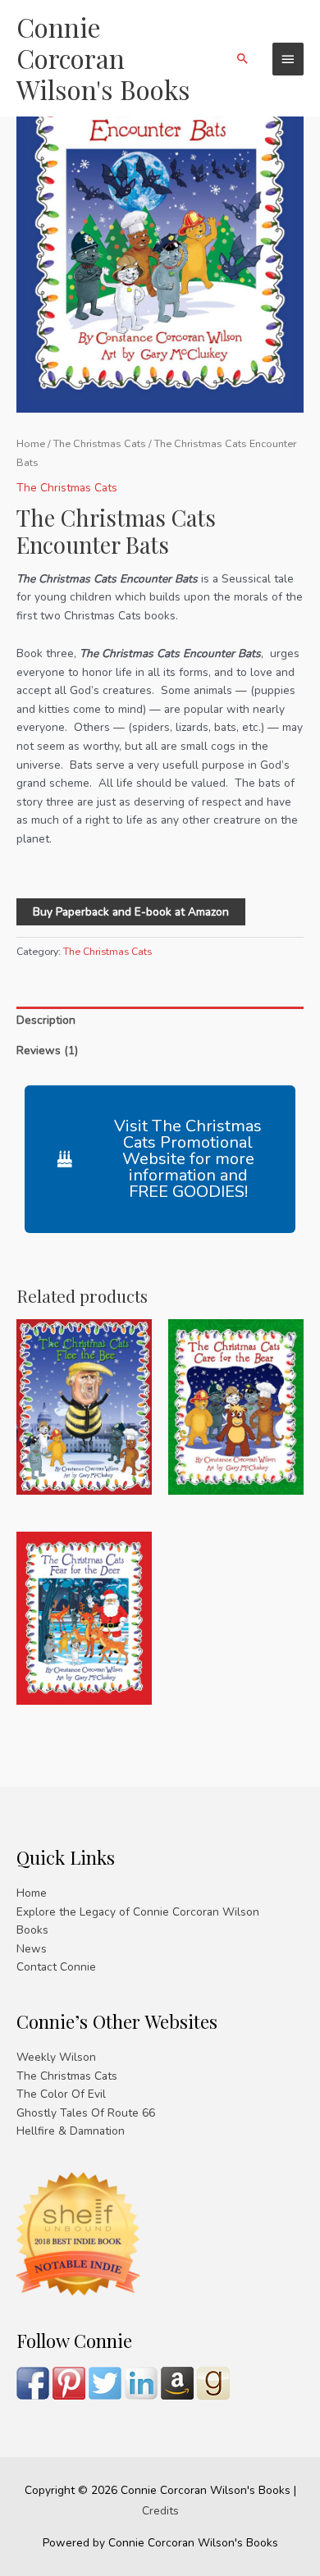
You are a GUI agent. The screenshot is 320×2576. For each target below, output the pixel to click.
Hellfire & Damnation (71, 2131)
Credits (160, 2511)
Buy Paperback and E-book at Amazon (131, 912)
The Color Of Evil (61, 2094)
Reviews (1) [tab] (47, 1050)
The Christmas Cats (100, 443)
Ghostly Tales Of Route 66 (86, 2113)
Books (32, 1930)
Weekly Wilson (56, 2057)
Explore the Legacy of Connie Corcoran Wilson (138, 1912)
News (32, 1949)
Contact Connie (56, 1967)
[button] (243, 58)
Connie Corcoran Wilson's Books (103, 58)
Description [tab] (46, 1020)
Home (31, 443)
